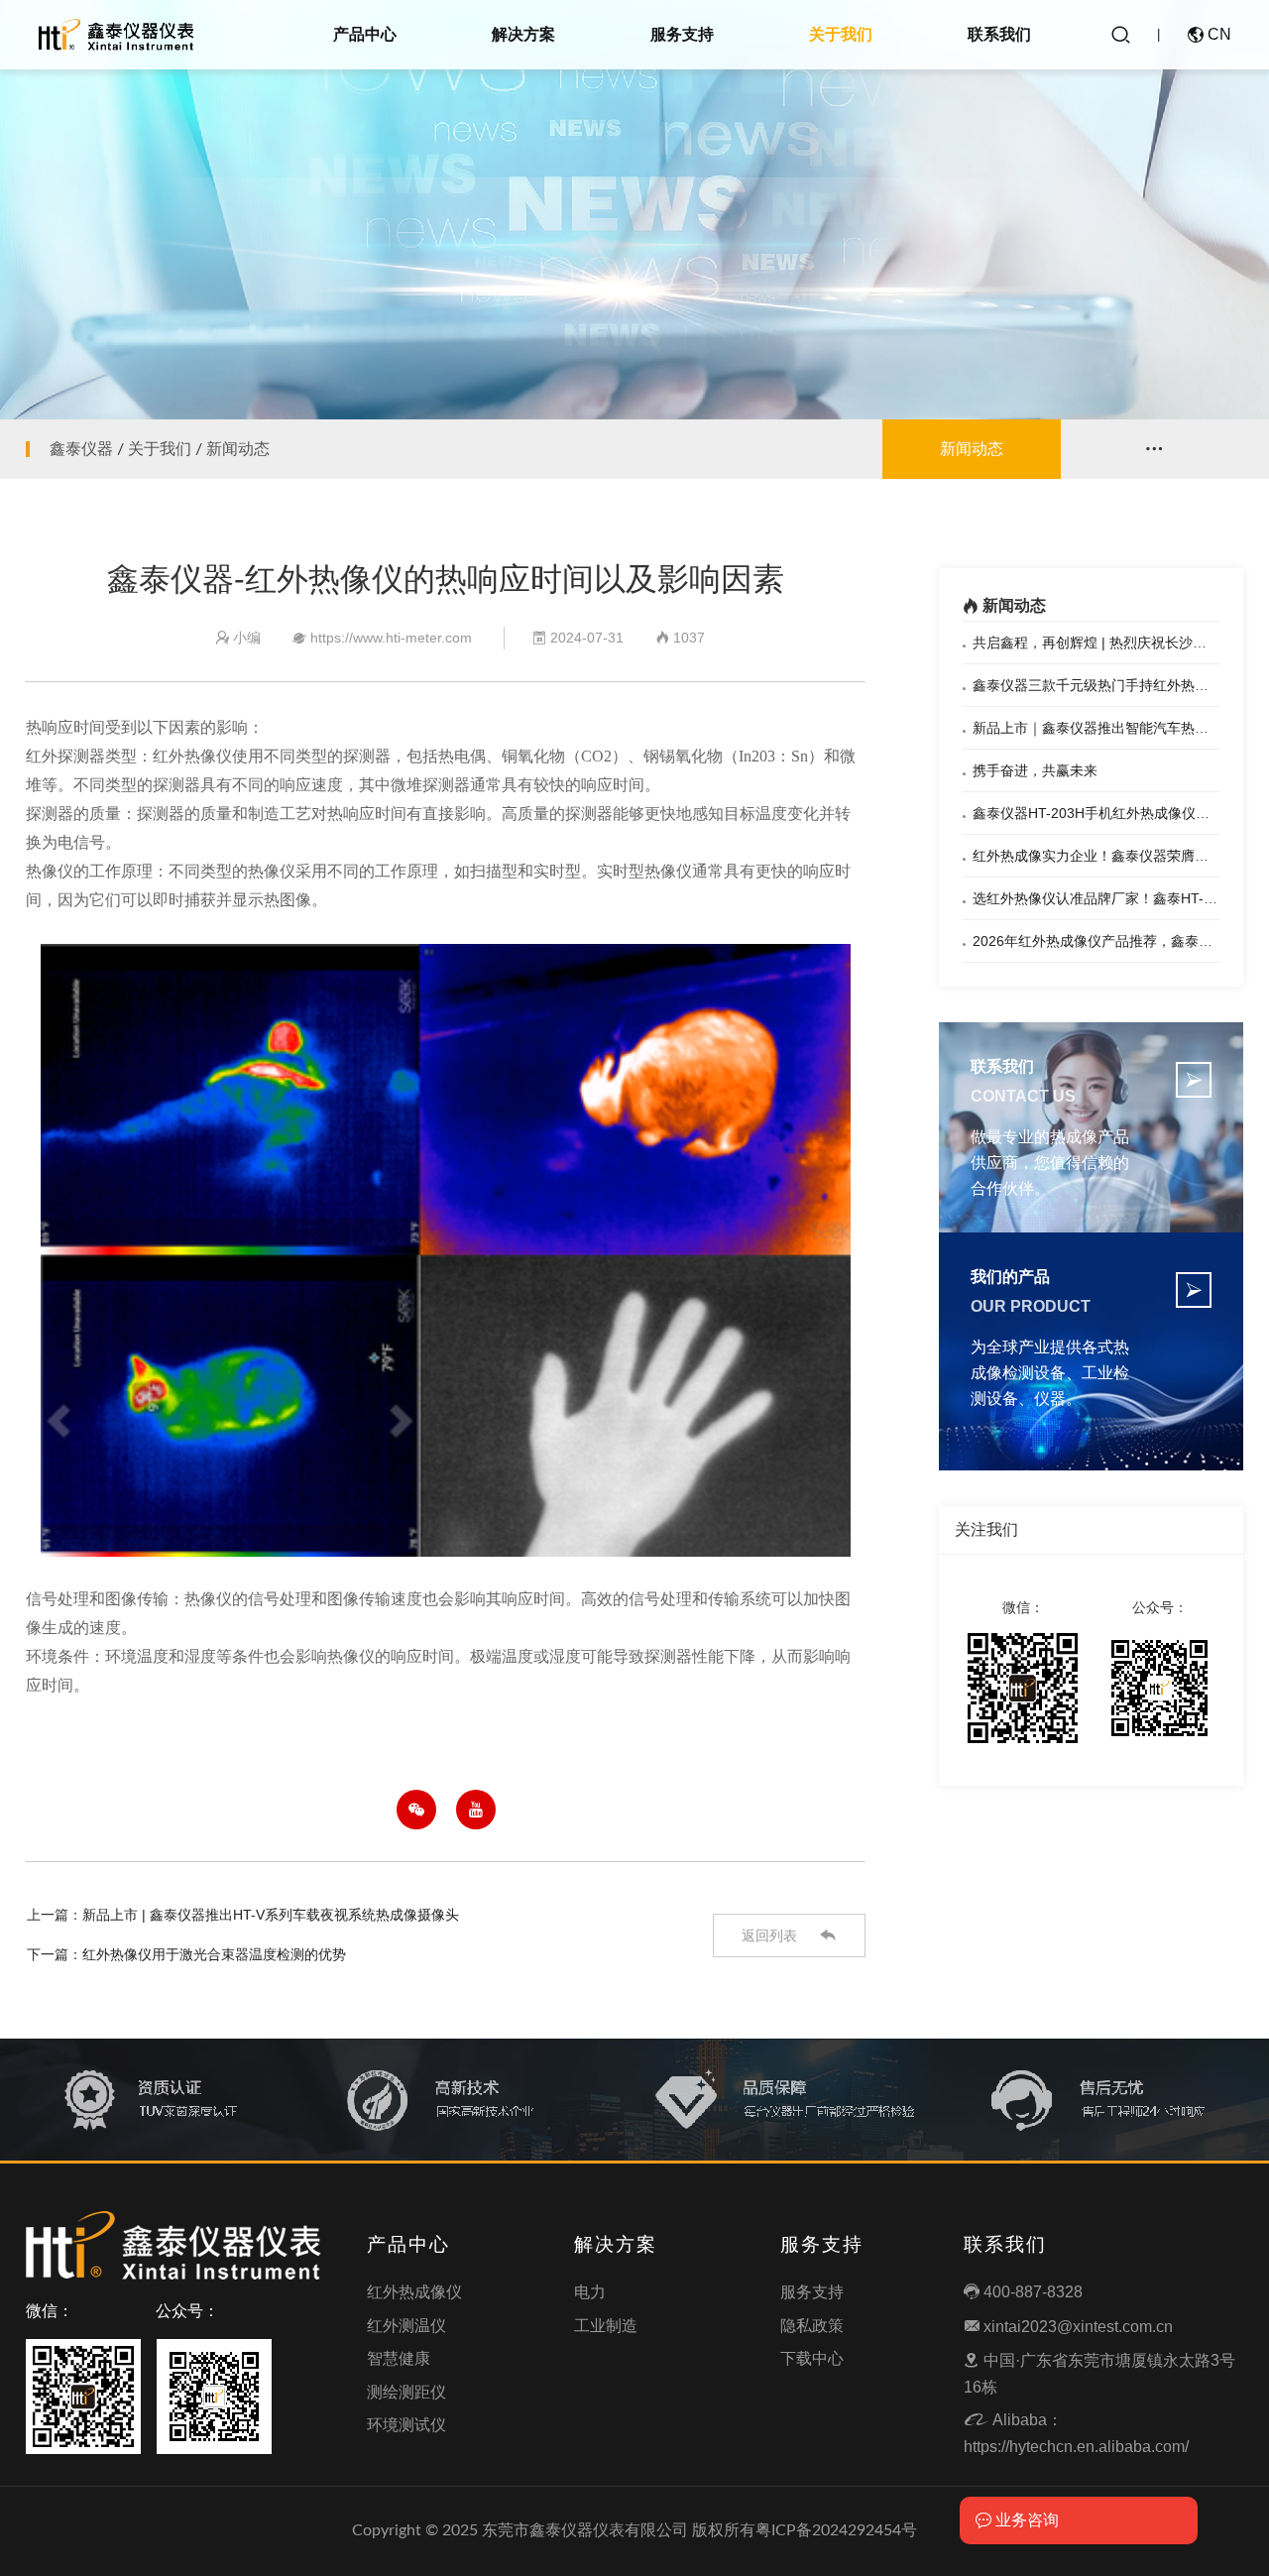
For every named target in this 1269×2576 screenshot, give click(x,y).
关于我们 (841, 34)
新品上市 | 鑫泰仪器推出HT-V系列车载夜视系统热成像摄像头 (271, 1915)
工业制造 (606, 2326)
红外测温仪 (406, 2326)
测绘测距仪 (406, 2392)
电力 (590, 2292)
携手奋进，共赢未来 (1035, 770)
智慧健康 (399, 2358)
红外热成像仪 (414, 2292)
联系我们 (999, 34)
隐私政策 (812, 2326)
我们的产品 (1010, 1277)
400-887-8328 (1023, 2292)
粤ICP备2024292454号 (836, 2530)
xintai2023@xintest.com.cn (1068, 2327)
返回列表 (789, 1935)
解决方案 (523, 34)
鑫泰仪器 (81, 449)
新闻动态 (238, 449)
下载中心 (812, 2358)
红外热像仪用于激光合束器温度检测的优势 (214, 1954)
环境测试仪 (406, 2425)
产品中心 (365, 34)
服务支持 (682, 34)
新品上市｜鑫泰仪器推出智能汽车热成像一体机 (1118, 728)
